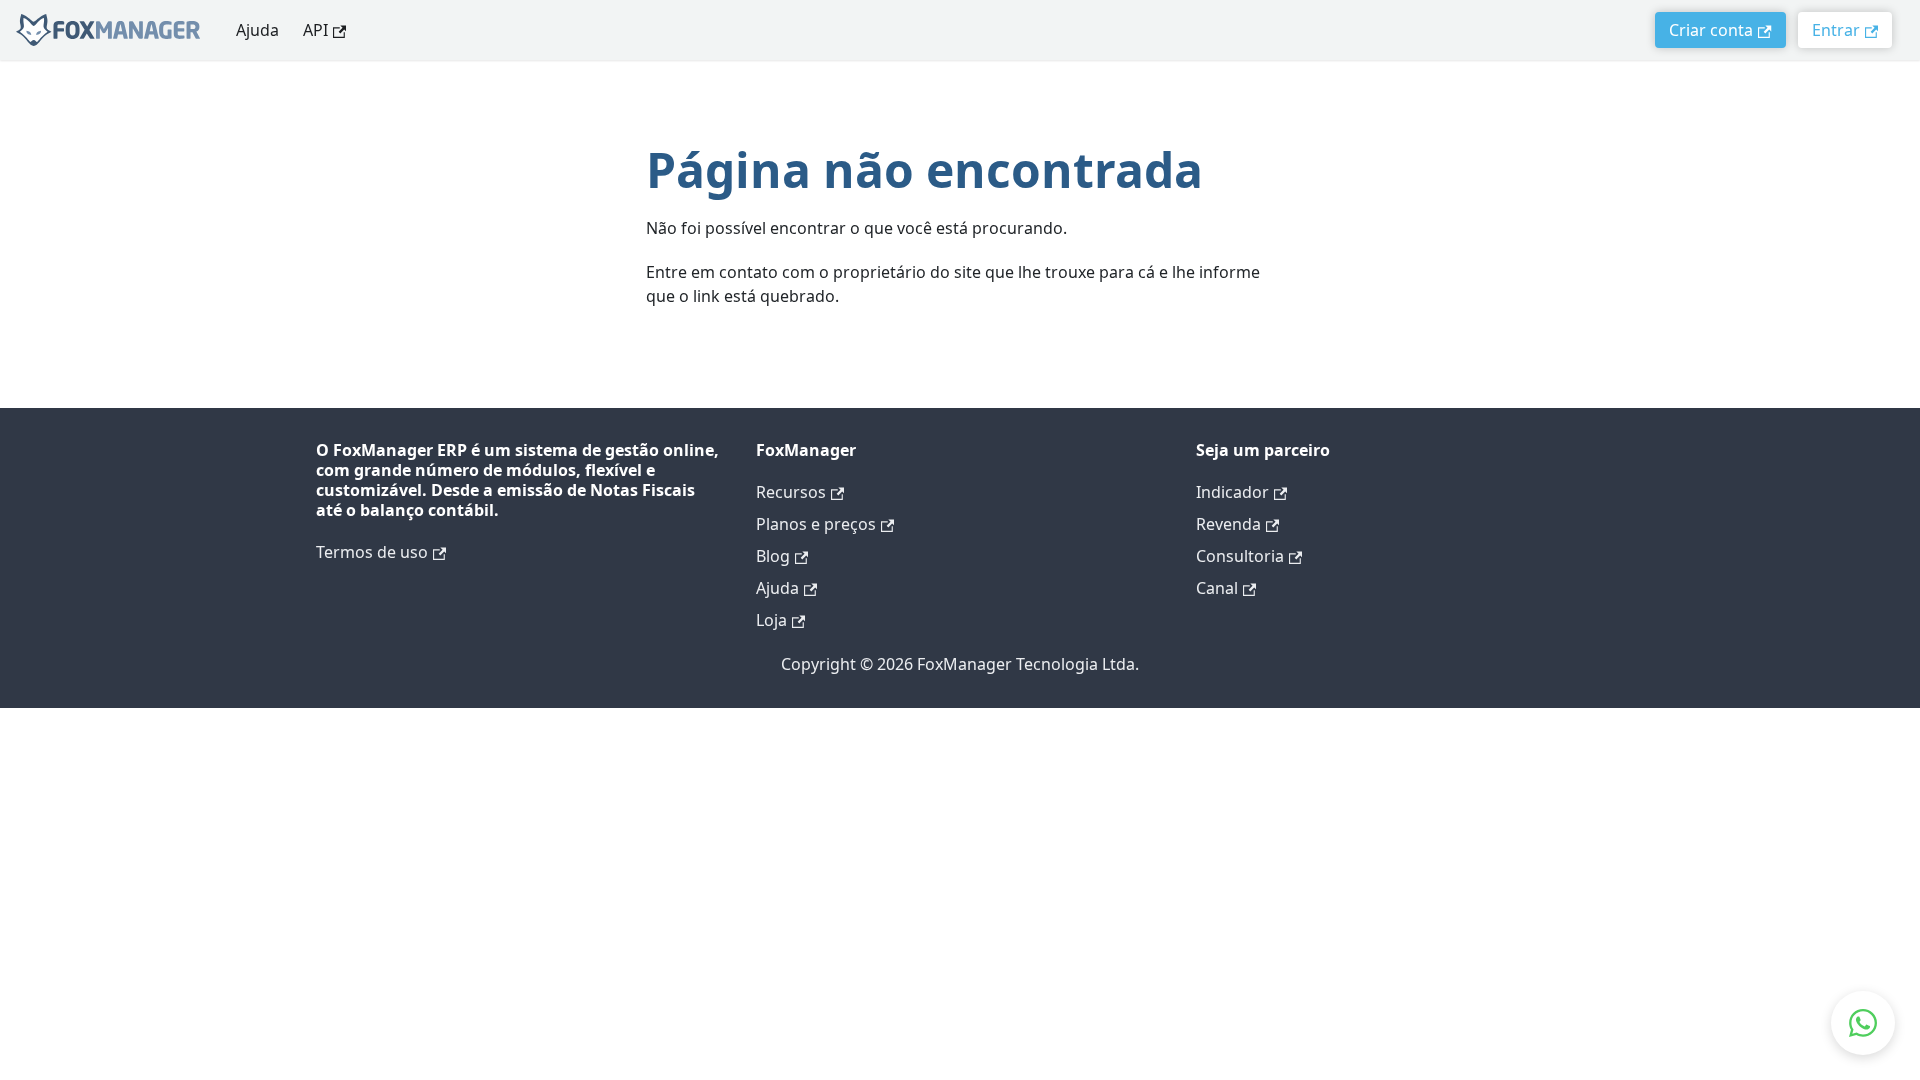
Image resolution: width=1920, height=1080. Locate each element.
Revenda (1228, 524)
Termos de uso (372, 552)
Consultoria (1240, 556)
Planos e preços (816, 524)
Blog (773, 556)
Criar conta (1711, 30)
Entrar (1836, 30)
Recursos (791, 492)
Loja (771, 620)
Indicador (1232, 492)
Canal (1217, 588)
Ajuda (257, 30)
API (315, 30)
